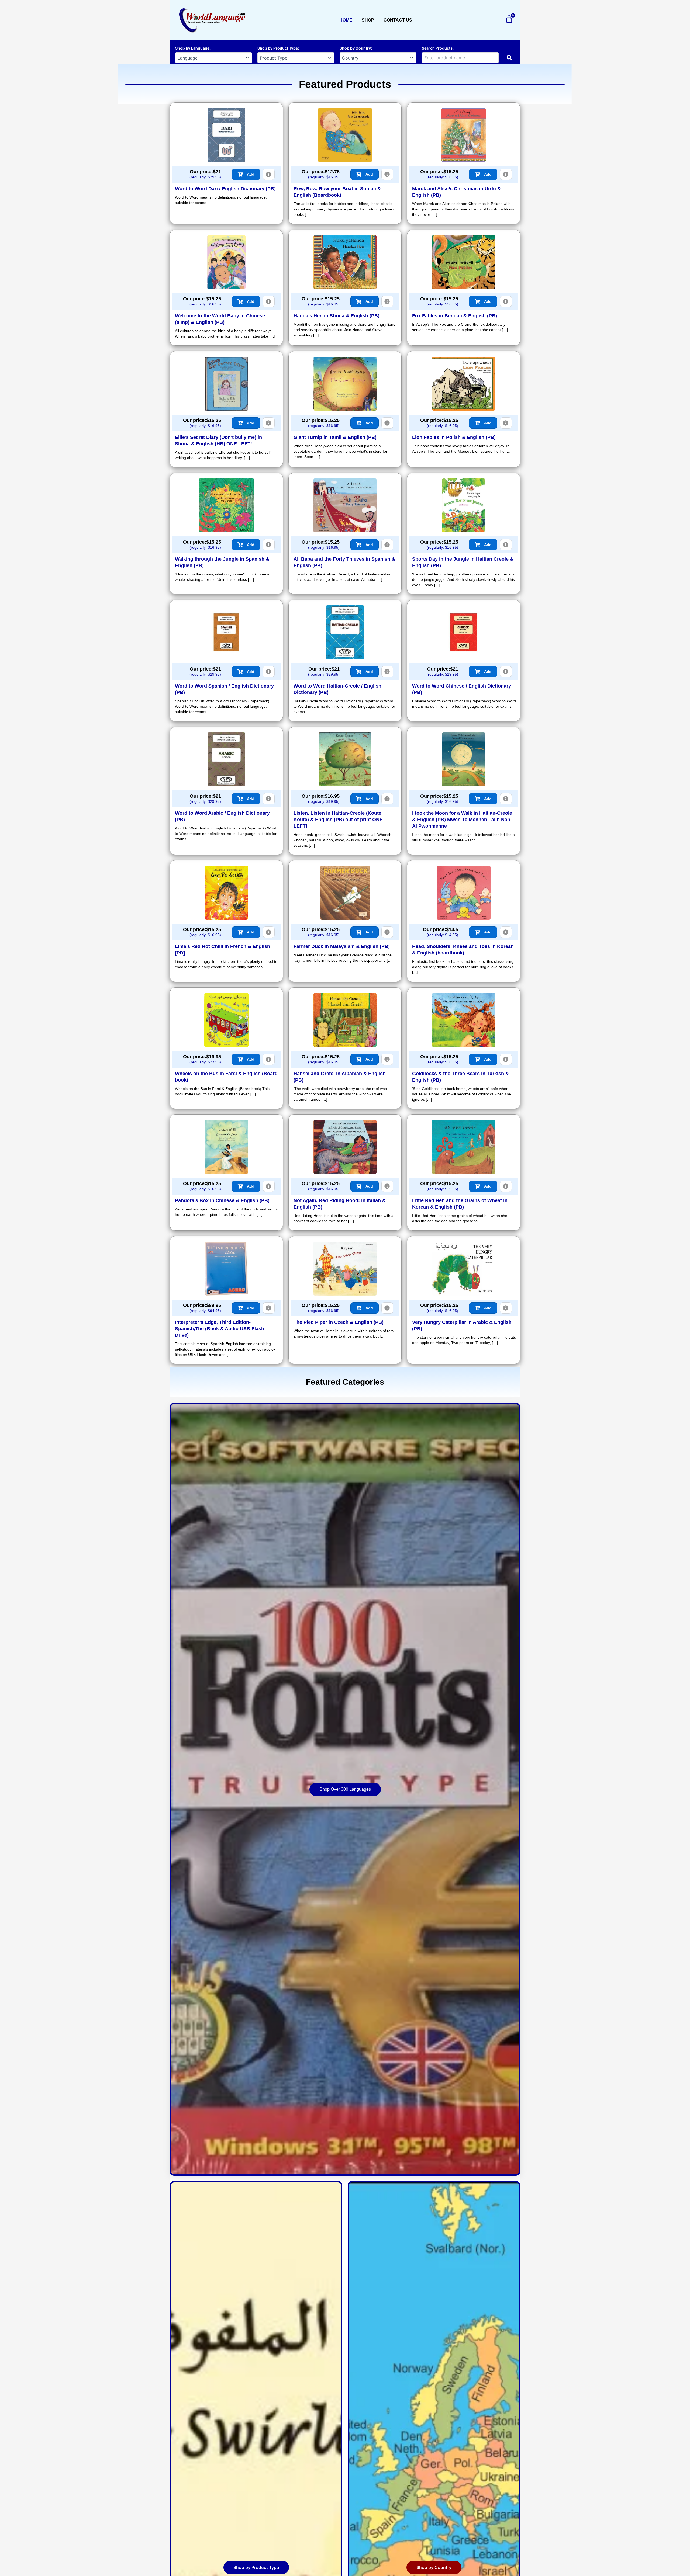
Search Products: (438, 48)
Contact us (398, 20)
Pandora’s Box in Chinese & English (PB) (222, 1200)
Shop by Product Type (278, 48)
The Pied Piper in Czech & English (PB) (339, 1322)
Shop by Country (355, 48)
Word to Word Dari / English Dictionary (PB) (225, 189)
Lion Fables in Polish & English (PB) (454, 437)
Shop (368, 20)
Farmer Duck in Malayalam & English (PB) (342, 946)
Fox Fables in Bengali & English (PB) (455, 316)
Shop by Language (192, 48)
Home (346, 20)
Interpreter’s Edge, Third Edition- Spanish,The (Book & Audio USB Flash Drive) (220, 1329)
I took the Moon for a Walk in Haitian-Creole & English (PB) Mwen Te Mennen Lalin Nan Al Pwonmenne (462, 820)
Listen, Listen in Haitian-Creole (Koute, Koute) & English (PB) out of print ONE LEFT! (338, 820)
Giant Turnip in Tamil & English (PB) (335, 437)
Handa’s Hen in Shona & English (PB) (337, 316)
